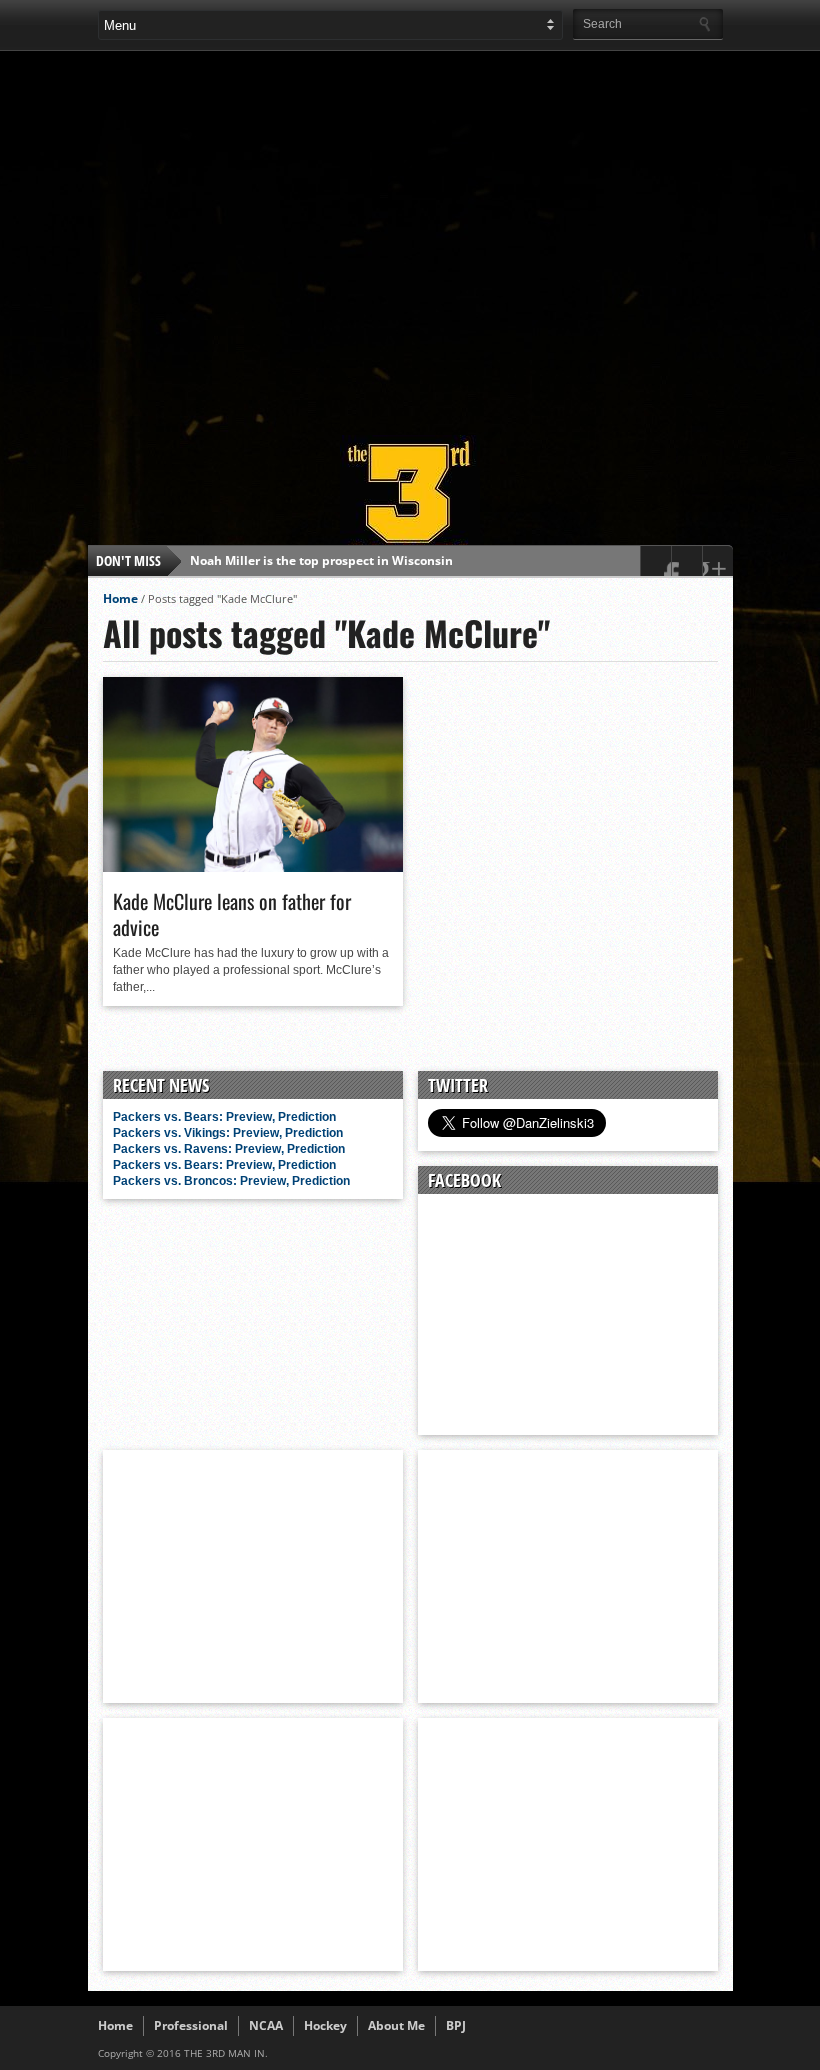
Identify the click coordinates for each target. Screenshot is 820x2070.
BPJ (456, 2025)
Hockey (325, 2025)
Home (120, 598)
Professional (191, 2025)
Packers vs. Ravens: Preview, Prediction (229, 1149)
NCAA (266, 2025)
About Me (396, 2025)
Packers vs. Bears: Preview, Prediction (224, 1117)
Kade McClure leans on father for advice (232, 914)
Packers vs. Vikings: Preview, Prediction (228, 1133)
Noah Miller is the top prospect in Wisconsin (321, 560)
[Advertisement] (459, 234)
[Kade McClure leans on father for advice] (253, 867)
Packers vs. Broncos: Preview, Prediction (231, 1181)
